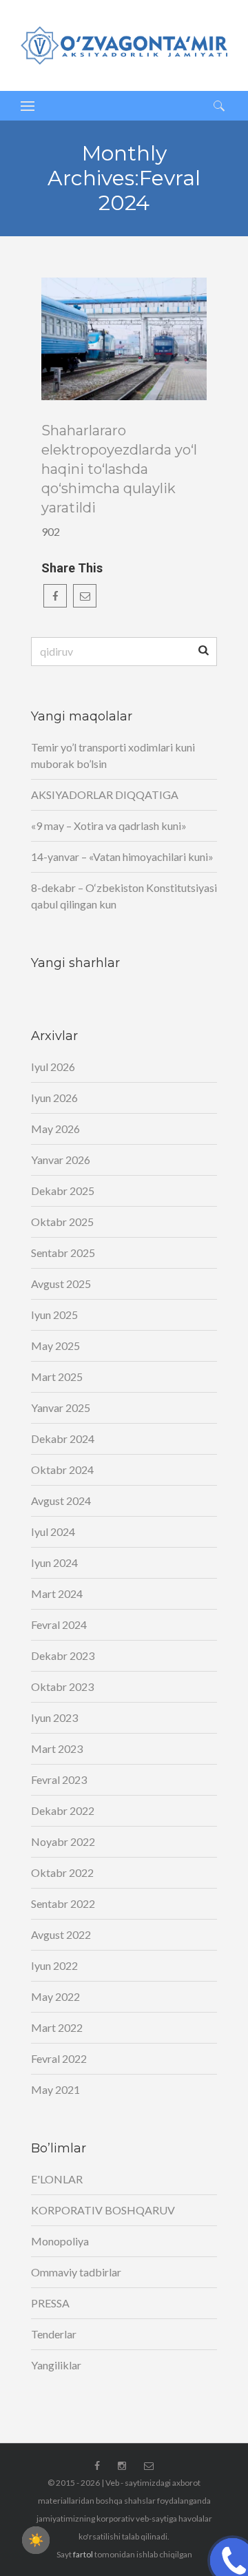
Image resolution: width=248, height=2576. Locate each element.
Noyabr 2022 (63, 1841)
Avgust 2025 (61, 1284)
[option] (124, 339)
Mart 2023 (57, 1748)
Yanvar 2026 (61, 1160)
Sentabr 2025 (63, 1253)
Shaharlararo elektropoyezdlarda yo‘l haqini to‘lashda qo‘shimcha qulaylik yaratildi (119, 469)
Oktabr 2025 (62, 1222)
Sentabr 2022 (63, 1903)
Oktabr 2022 (62, 1872)
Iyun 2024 (54, 1562)
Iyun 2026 (54, 1098)
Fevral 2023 (59, 1779)
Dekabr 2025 (63, 1191)
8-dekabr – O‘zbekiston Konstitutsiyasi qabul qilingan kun (124, 896)
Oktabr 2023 (62, 1686)
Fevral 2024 (59, 1624)
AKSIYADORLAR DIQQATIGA (105, 794)
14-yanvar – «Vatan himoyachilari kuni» (122, 856)
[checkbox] (36, 2540)
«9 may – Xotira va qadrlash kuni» (109, 825)
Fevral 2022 (59, 2058)
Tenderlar (54, 2334)
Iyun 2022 (54, 1965)
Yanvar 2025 (61, 1408)
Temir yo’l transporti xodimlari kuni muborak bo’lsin (113, 755)
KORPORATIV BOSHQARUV (103, 2210)
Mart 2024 (57, 1593)
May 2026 (55, 1129)
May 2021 (55, 2089)
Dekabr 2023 (63, 1655)
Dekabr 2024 (63, 1438)
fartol (83, 2554)
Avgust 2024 (61, 1500)
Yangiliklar (56, 2365)
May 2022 (55, 1996)
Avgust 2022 (61, 1934)
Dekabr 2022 (63, 1810)
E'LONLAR (57, 2179)
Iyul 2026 (53, 1067)
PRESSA (50, 2303)
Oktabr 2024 (62, 1469)
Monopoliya (60, 2241)
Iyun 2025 (54, 1315)
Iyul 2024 (53, 1531)
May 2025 (55, 1346)
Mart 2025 (57, 1377)
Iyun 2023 (54, 1717)
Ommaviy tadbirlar (76, 2272)
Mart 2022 (57, 2027)
